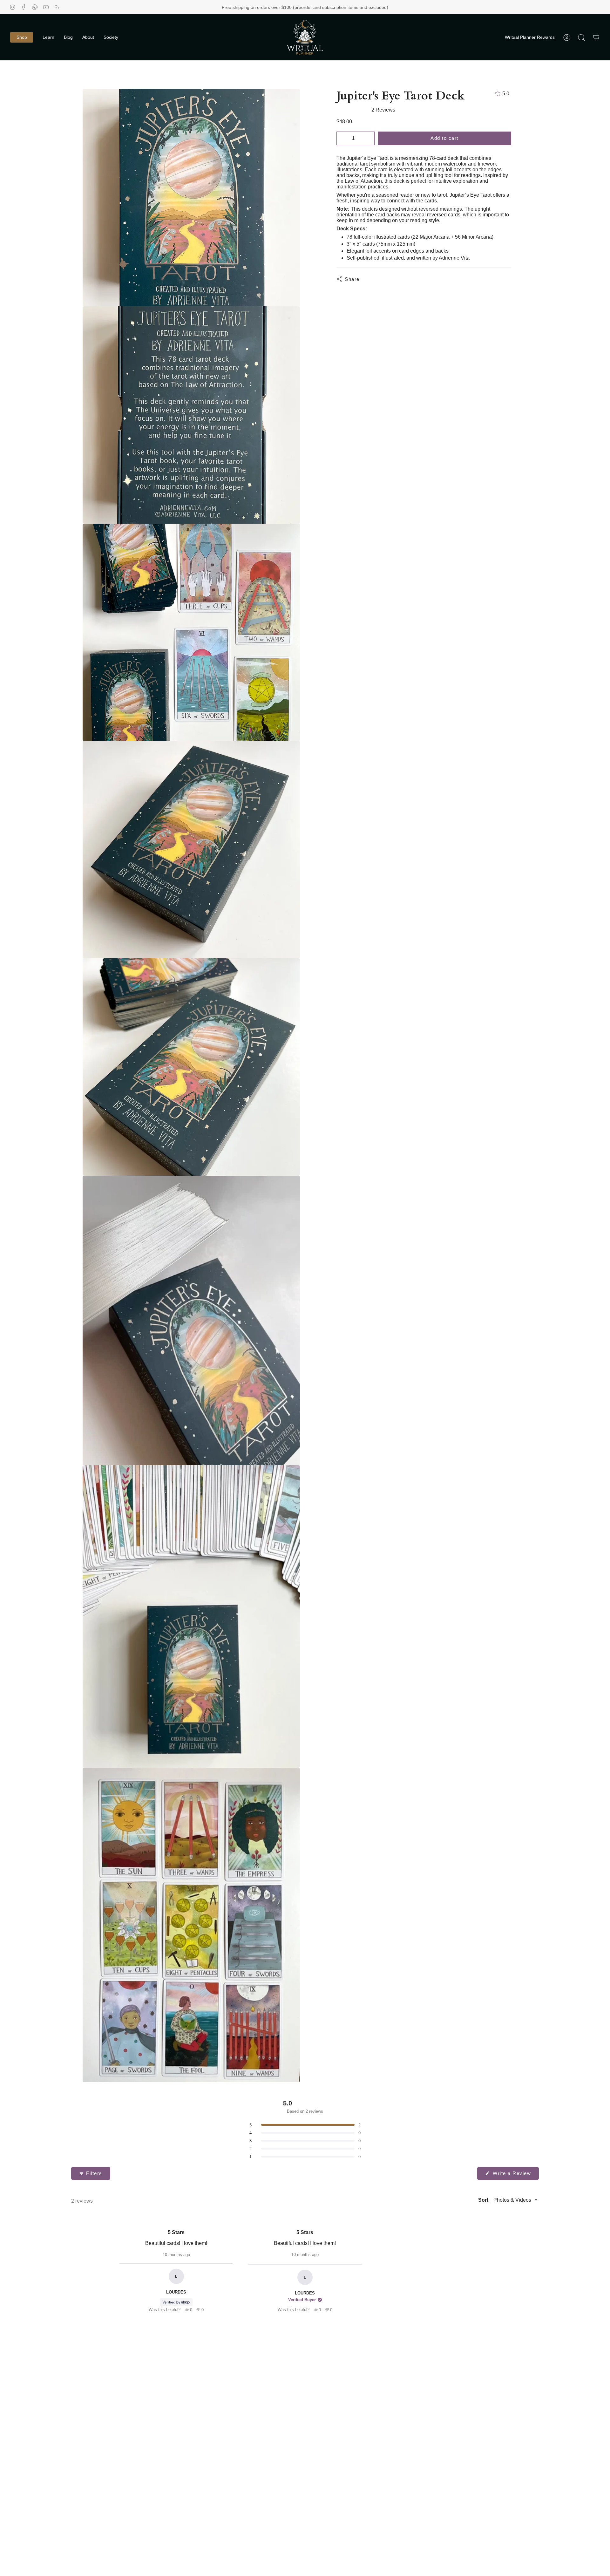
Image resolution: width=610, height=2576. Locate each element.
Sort (484, 2200)
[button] (22, 37)
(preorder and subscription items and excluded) (341, 7)
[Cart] (596, 37)
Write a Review (515, 2175)
